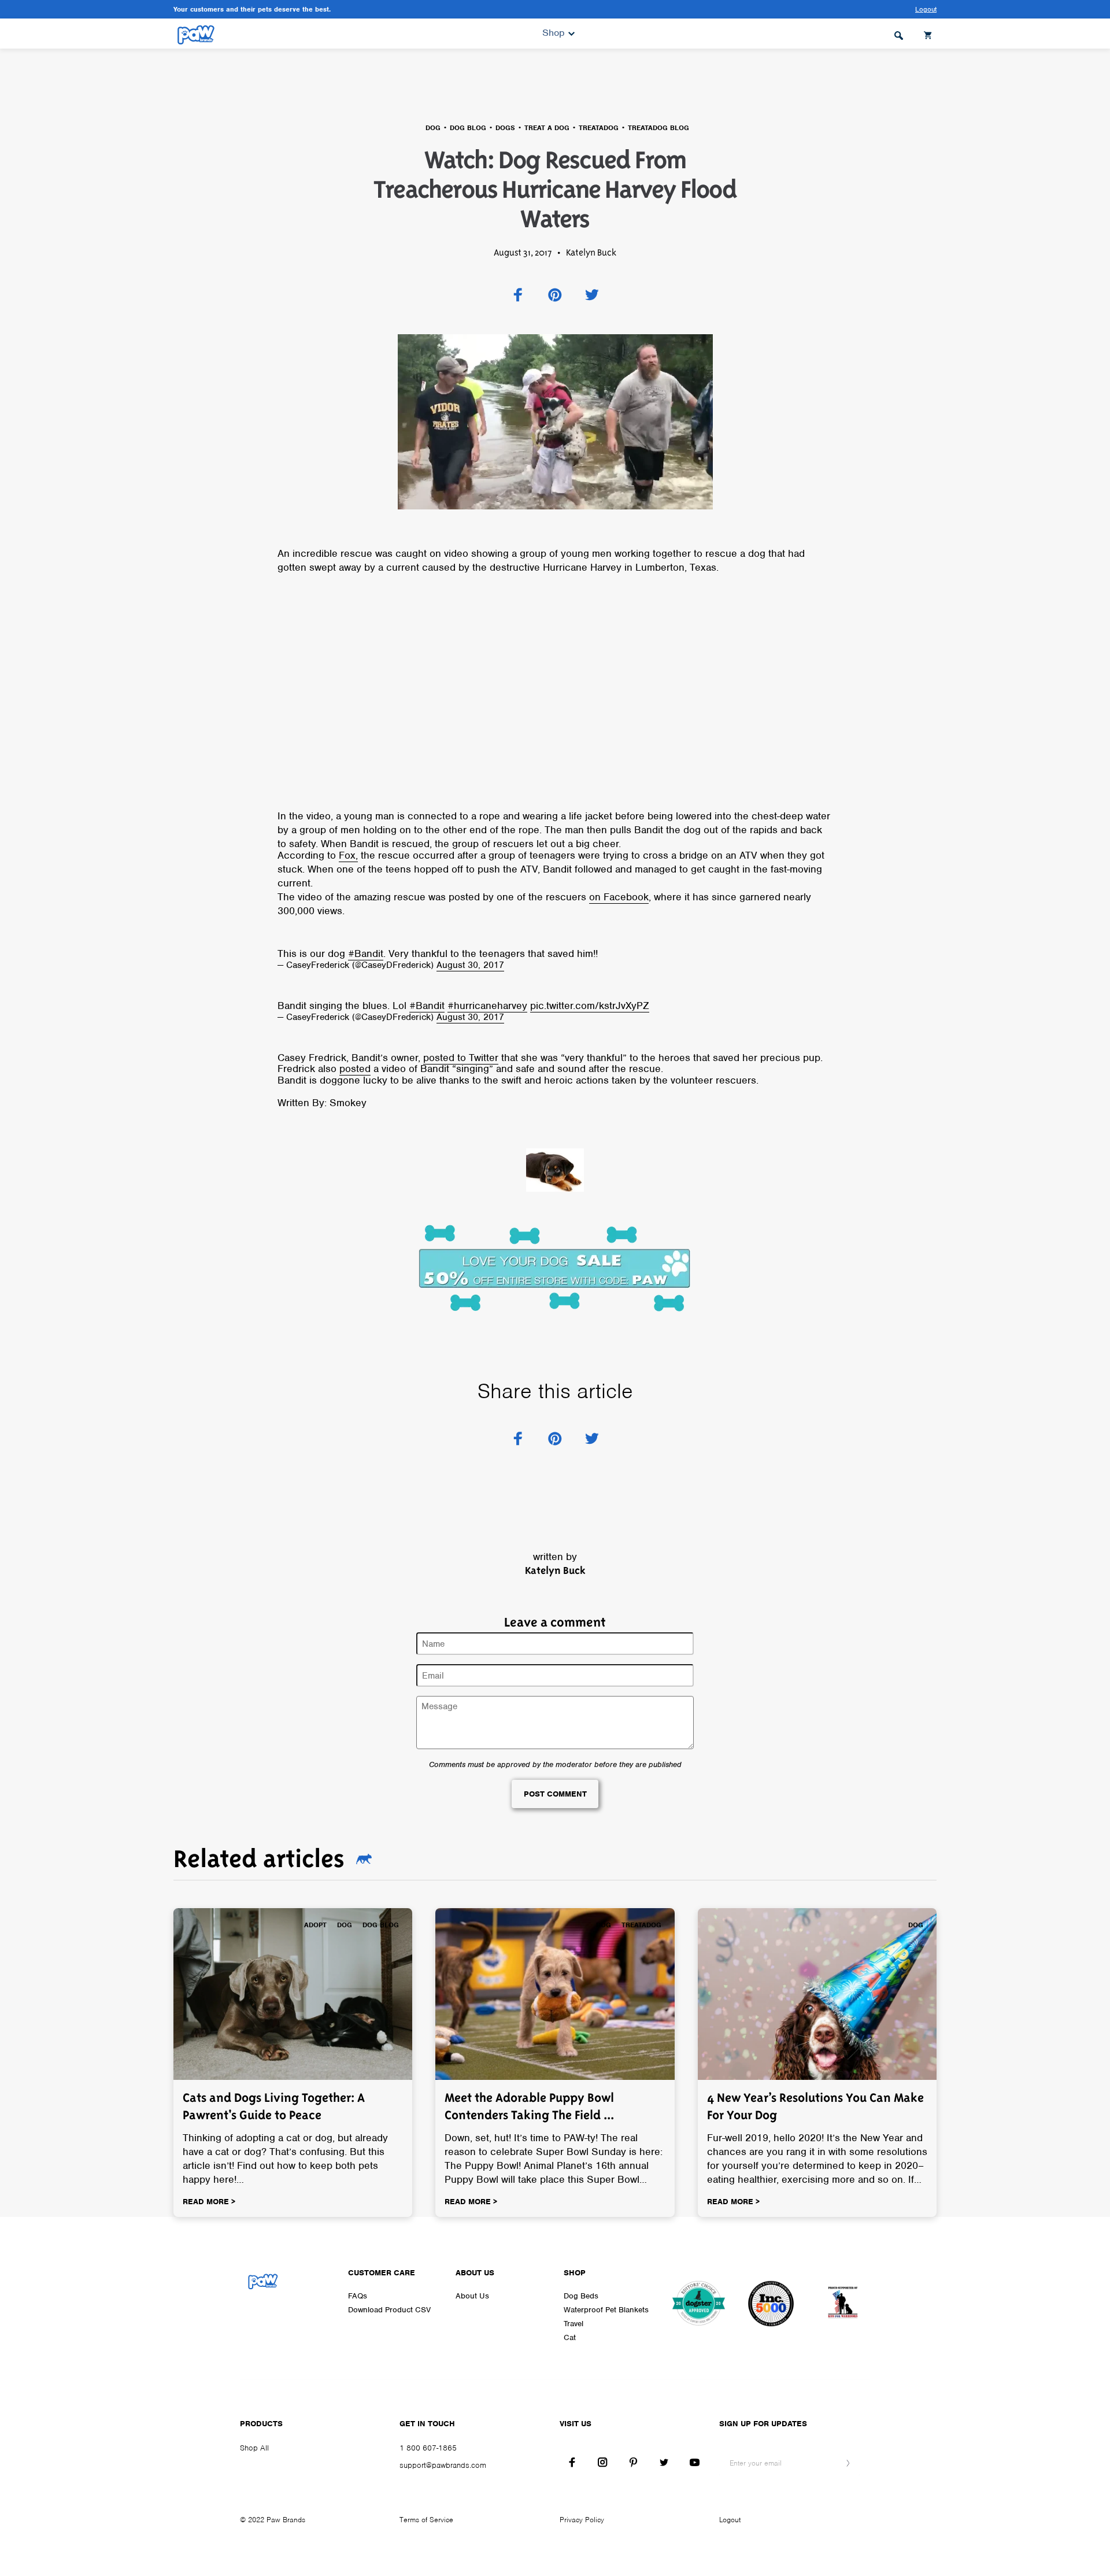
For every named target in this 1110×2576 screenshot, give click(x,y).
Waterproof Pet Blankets (606, 2310)
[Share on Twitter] (592, 295)
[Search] (899, 34)
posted (355, 1069)
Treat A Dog (547, 128)
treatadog (599, 128)
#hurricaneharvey (487, 1006)
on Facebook (619, 897)
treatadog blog (658, 128)
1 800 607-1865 (428, 2448)
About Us (472, 2296)
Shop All (254, 2448)
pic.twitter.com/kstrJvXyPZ (590, 1006)
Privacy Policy (582, 2520)
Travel (573, 2324)
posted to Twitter (461, 1058)
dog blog (468, 128)
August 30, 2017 (470, 965)
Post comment (555, 1794)
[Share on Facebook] (518, 295)
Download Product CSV (389, 2310)
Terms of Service (426, 2520)
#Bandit (366, 953)
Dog (433, 128)
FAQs (358, 2296)
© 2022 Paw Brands (273, 2520)
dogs (505, 128)
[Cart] (929, 34)
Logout (730, 2520)
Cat (570, 2337)
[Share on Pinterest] (555, 295)
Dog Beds (581, 2296)
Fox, (348, 855)
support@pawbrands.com (443, 2465)
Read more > (209, 2202)
